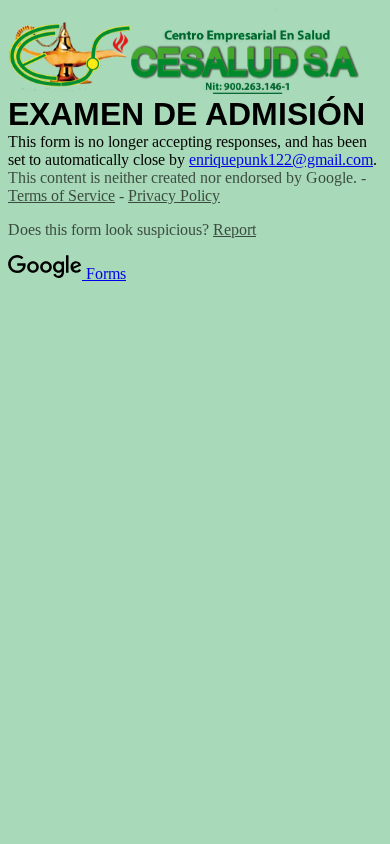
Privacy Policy (174, 195)
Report (234, 229)
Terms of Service (61, 195)
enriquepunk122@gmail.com (281, 159)
